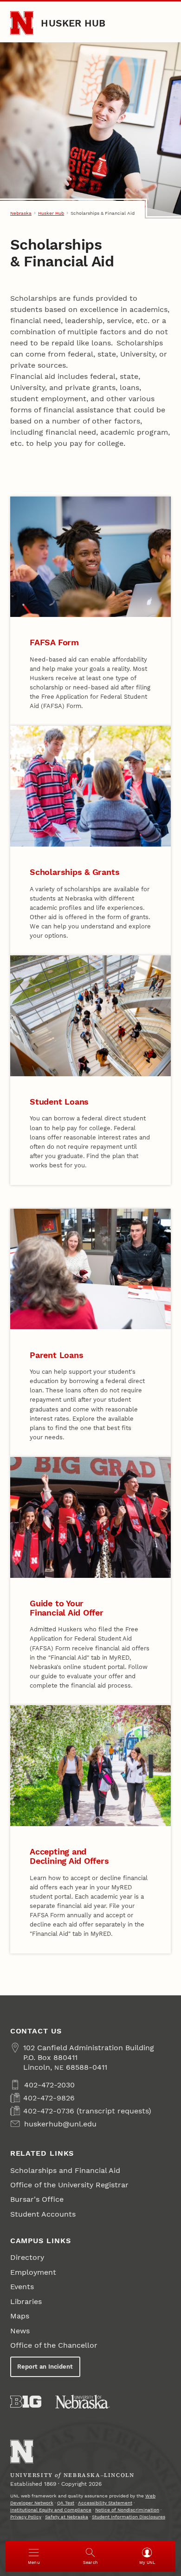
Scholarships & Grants (74, 872)
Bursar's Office (37, 2199)
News (20, 2331)
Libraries (26, 2301)
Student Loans (59, 1102)
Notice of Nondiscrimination (127, 2510)
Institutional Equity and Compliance (51, 2510)
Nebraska (21, 213)
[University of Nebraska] (83, 2402)
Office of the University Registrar (69, 2185)
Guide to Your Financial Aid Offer (67, 1608)
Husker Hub (73, 23)
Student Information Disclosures (129, 2517)
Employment (33, 2272)
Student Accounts (43, 2214)
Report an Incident (45, 2367)
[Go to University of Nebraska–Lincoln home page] (22, 23)
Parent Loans (56, 1355)
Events (22, 2287)
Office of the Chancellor (54, 2345)
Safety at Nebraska (67, 2517)
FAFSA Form (54, 642)
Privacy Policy (26, 2517)
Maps (20, 2316)
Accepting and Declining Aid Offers (69, 1856)
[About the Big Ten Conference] (26, 2402)
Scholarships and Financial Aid (65, 2170)
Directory (27, 2257)
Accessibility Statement (105, 2503)
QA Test (66, 2503)
